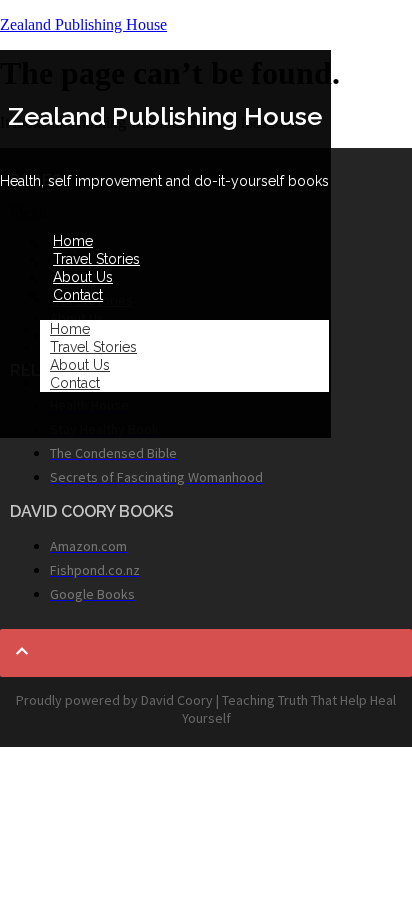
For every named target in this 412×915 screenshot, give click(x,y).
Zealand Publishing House (83, 24)
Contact (78, 295)
